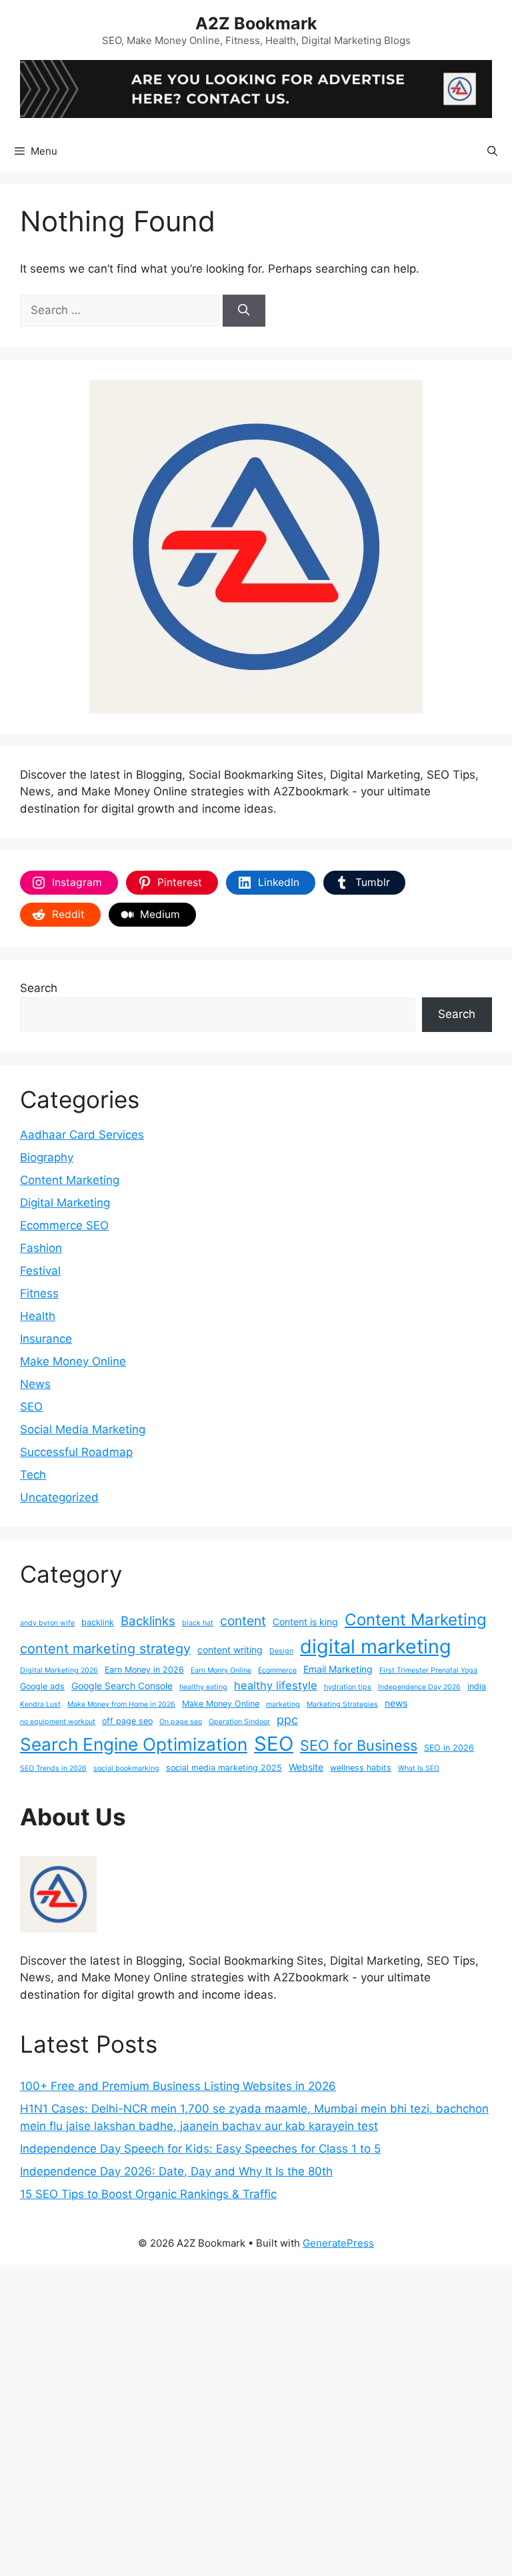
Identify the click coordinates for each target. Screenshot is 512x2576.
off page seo (127, 1721)
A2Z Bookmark (256, 23)
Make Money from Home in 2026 (121, 1704)
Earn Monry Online (221, 1670)
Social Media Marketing (83, 1429)
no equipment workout (58, 1722)
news (396, 1703)
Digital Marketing (65, 1203)
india (477, 1686)
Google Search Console (122, 1686)
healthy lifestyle (276, 1685)
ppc (287, 1720)
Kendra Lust (40, 1704)
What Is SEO (419, 1768)
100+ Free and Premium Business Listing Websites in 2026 (178, 2086)
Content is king (305, 1622)
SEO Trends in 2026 (53, 1768)
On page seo (181, 1722)
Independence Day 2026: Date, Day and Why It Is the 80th (176, 2171)
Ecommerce (277, 1670)
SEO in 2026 (449, 1748)
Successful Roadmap (76, 1452)
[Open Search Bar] (492, 151)
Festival (40, 1271)
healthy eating (203, 1687)
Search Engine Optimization (134, 1744)
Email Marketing (338, 1669)
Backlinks (148, 1621)
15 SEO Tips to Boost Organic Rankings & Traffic (148, 2194)
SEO (31, 1407)
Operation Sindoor (239, 1722)
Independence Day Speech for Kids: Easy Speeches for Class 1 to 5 (200, 2149)
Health (38, 1316)
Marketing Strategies (342, 1704)
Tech (33, 1475)
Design (281, 1651)
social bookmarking (126, 1768)
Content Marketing (70, 1180)
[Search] (244, 311)
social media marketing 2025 (224, 1768)
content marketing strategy (105, 1649)
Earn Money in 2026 (144, 1670)
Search (39, 988)
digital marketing (376, 1646)
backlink (98, 1622)
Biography (47, 1157)
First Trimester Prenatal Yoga (428, 1670)
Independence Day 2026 (419, 1687)
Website (306, 1767)
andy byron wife (47, 1623)
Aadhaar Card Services (82, 1135)
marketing (283, 1704)
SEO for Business (359, 1745)
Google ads (42, 1686)
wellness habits (361, 1768)
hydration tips (348, 1687)
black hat (198, 1623)
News (35, 1384)
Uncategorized (59, 1497)
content (243, 1621)
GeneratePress (338, 2243)
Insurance (46, 1339)
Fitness (39, 1293)
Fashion (41, 1248)
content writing (230, 1650)
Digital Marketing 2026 (59, 1670)
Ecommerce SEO (64, 1225)
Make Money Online (73, 1361)
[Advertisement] (256, 2418)
